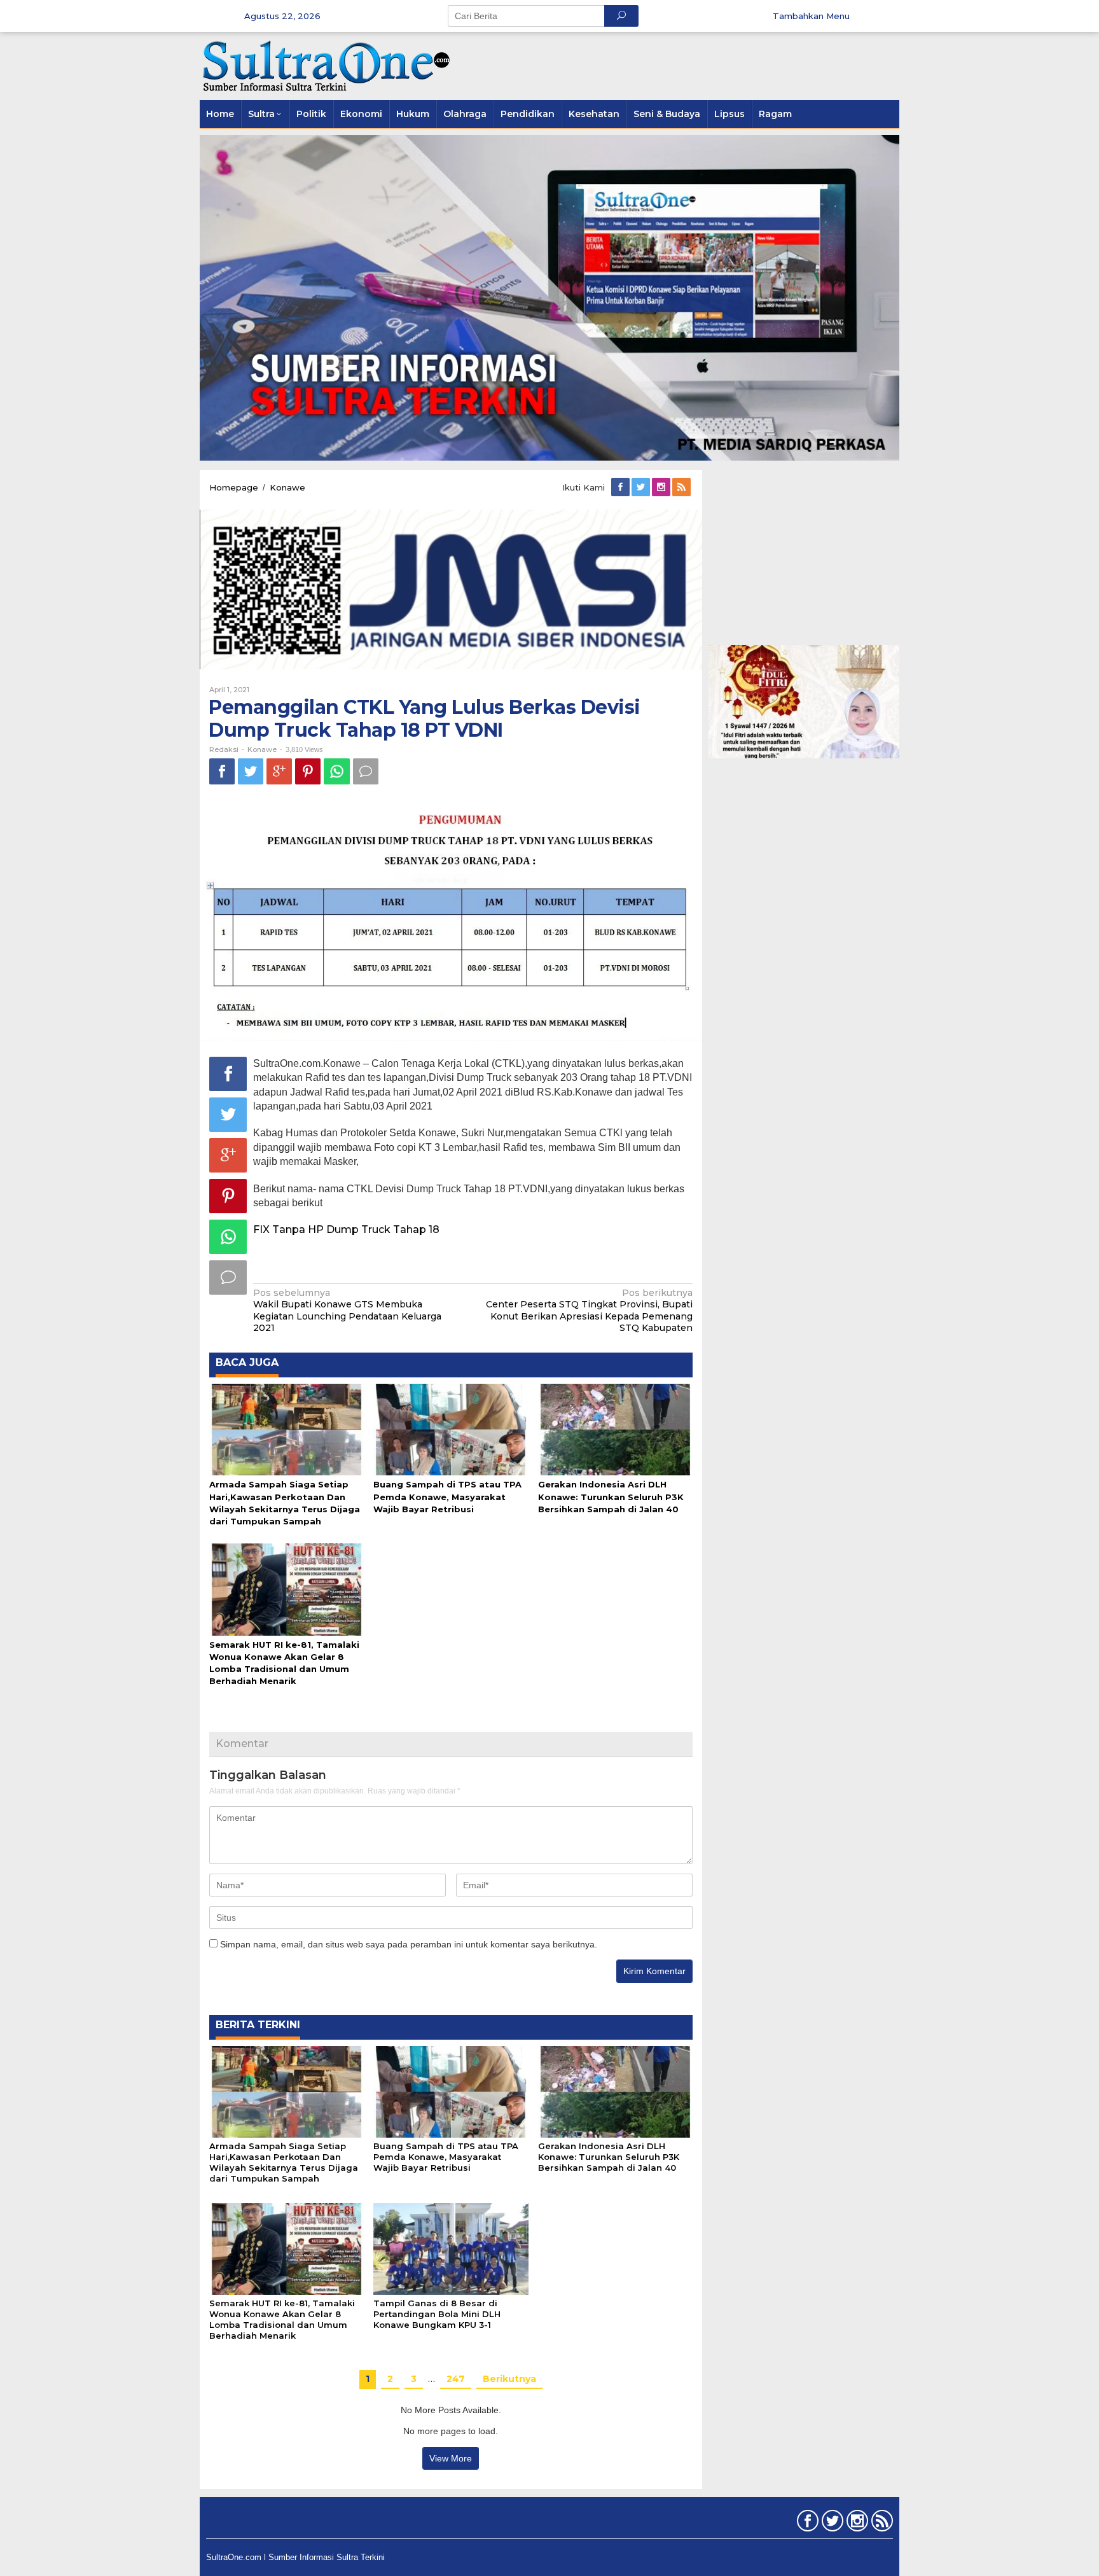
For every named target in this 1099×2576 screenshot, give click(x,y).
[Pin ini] (308, 771)
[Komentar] (366, 771)
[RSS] (682, 487)
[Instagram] (662, 487)
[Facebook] (621, 487)
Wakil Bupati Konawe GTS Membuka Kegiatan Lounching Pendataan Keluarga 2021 (347, 1310)
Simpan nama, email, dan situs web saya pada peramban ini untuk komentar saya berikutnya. (409, 1944)
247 (456, 2379)
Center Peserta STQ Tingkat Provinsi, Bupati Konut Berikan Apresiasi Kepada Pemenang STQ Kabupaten (589, 1310)
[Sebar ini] (222, 771)
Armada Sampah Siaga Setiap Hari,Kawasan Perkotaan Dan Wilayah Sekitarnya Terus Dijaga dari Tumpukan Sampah (284, 2162)
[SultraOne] (327, 65)
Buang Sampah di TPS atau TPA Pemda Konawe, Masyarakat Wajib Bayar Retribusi (447, 1496)
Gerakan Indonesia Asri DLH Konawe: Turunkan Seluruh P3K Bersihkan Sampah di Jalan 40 (611, 1496)
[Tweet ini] (251, 771)
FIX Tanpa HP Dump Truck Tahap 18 (346, 1229)
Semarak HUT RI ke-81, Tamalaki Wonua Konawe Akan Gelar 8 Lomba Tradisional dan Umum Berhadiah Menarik (282, 2319)
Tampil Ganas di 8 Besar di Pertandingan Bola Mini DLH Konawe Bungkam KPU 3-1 (437, 2314)
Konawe (262, 749)
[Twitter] (642, 487)
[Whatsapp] (337, 771)
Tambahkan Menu (811, 16)
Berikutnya (509, 2379)
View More (451, 2458)
